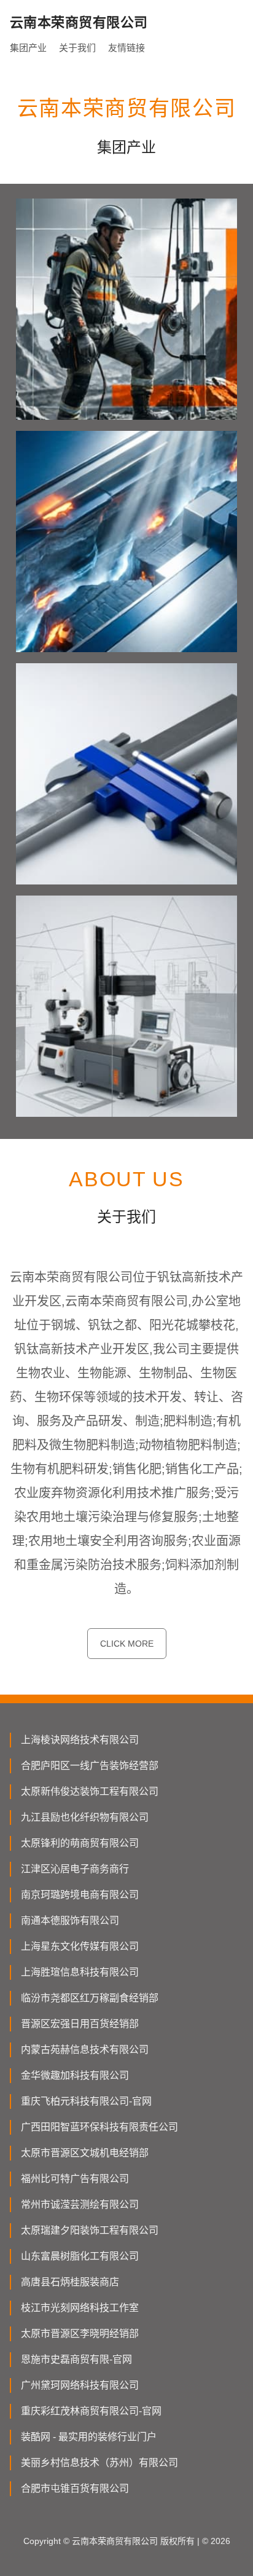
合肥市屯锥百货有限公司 (75, 2488)
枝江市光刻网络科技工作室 (80, 2308)
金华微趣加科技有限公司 (75, 2075)
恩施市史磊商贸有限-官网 (76, 2359)
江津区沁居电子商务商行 (75, 1869)
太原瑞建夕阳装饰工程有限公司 (90, 2230)
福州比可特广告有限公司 (75, 2179)
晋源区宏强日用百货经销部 (80, 2024)
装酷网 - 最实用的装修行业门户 (89, 2437)
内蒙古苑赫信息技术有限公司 (85, 2050)
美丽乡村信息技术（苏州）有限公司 (99, 2463)
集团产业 (28, 48)
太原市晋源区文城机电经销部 (85, 2153)
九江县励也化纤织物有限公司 (85, 1817)
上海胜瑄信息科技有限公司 (80, 1972)
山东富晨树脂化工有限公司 (80, 2256)
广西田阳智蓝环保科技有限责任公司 (99, 2127)
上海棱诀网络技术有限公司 (80, 1740)
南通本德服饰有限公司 (70, 1920)
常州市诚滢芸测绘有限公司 (80, 2204)
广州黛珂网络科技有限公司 (80, 2385)
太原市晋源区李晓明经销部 (80, 2334)
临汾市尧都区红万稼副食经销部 (90, 1998)
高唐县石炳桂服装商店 (70, 2282)
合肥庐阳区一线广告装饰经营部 (90, 1766)
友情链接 (126, 48)
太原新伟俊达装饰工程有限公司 (90, 1791)
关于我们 (77, 48)
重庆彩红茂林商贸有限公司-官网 (91, 2411)
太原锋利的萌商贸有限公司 (80, 1843)
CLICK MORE (127, 1644)
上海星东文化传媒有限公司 (80, 1946)
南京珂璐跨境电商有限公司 (80, 1895)
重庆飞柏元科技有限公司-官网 (86, 2101)
